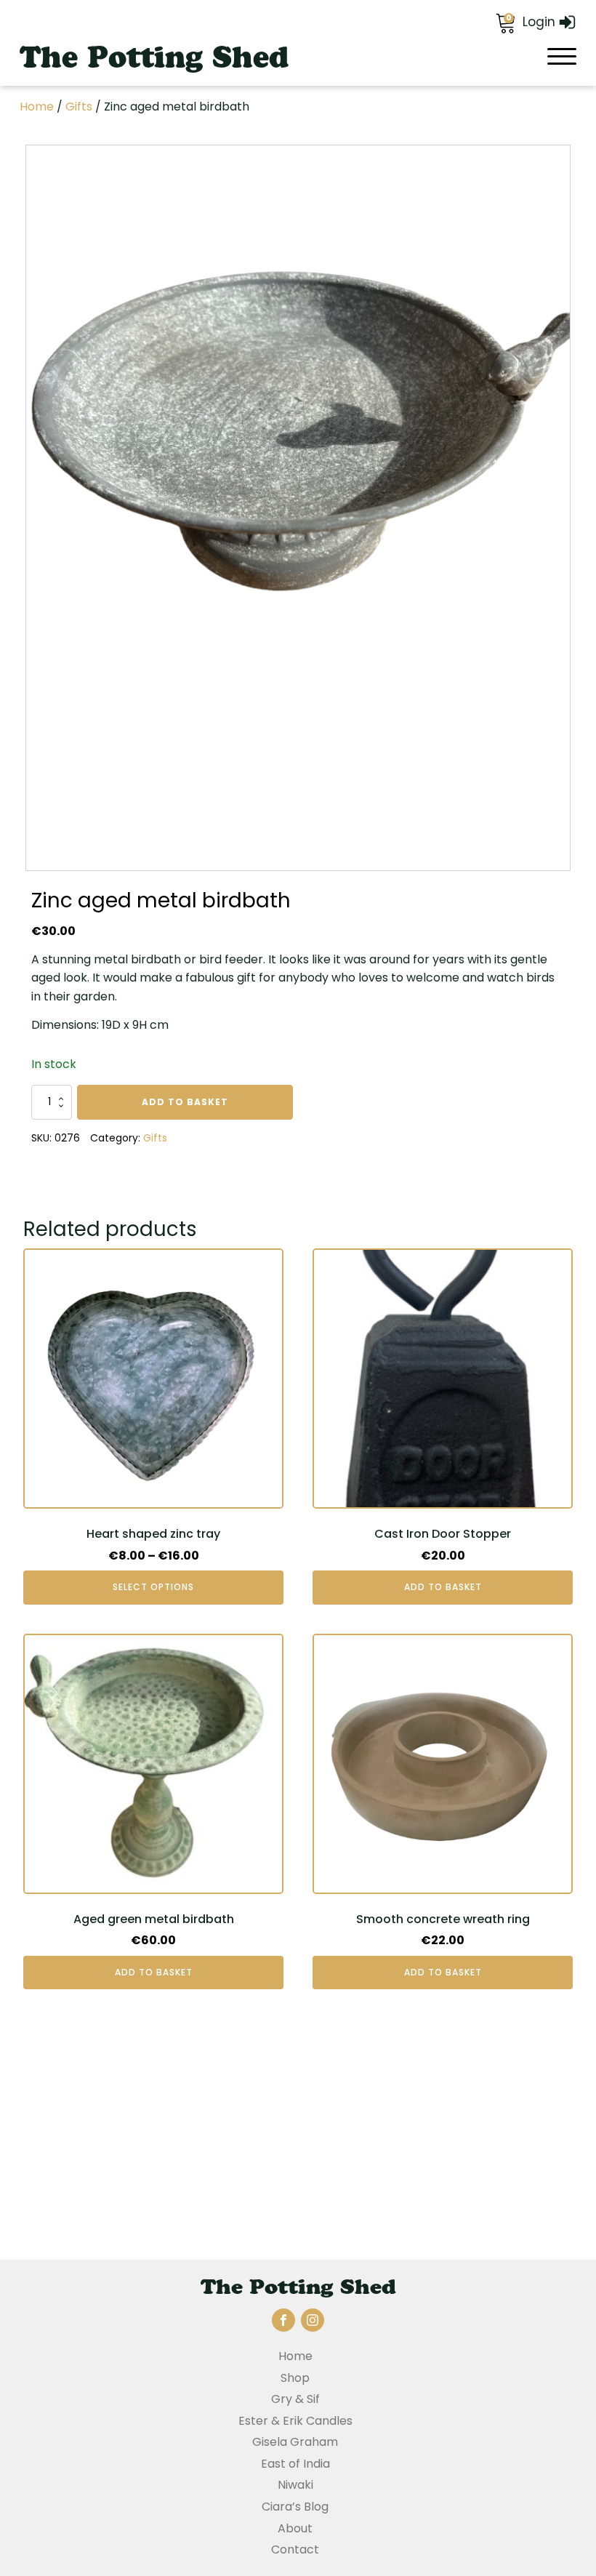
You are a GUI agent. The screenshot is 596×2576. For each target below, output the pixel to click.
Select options (153, 1587)
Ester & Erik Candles (295, 2421)
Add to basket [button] (443, 1587)
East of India (295, 2464)
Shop (295, 2378)
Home (37, 107)
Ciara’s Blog (295, 2507)
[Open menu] (562, 57)
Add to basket (185, 1102)
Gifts (79, 107)
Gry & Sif (295, 2399)
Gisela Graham (295, 2442)
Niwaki (295, 2485)
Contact (295, 2549)
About (295, 2528)
